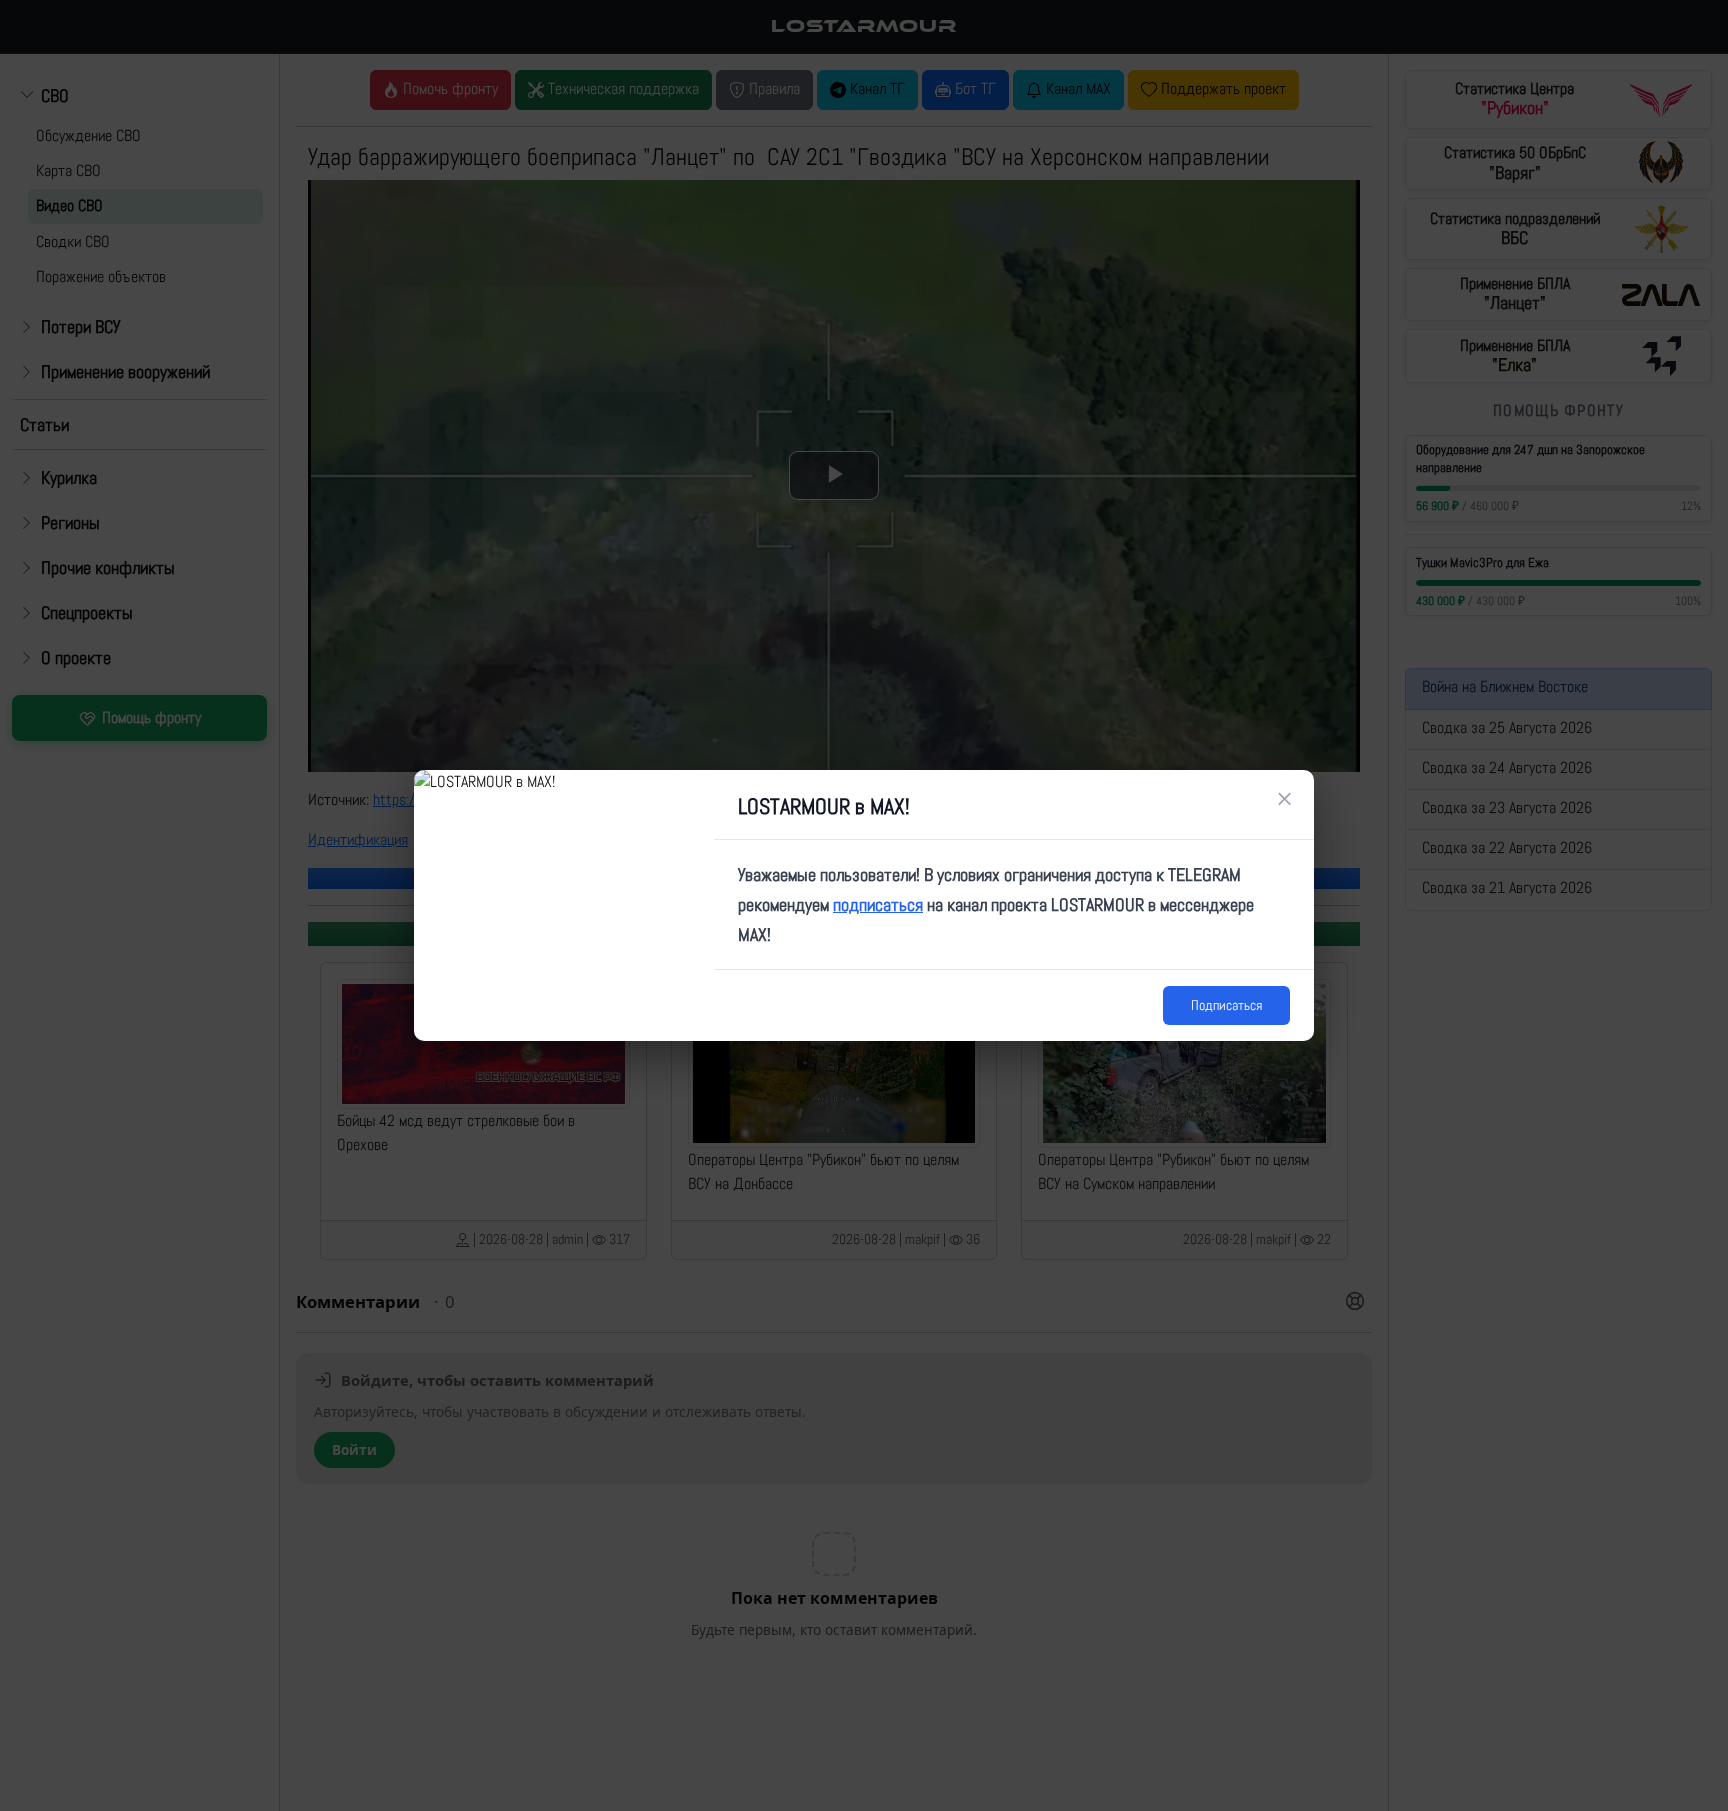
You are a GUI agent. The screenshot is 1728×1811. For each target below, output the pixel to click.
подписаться (878, 904)
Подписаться (1226, 1005)
